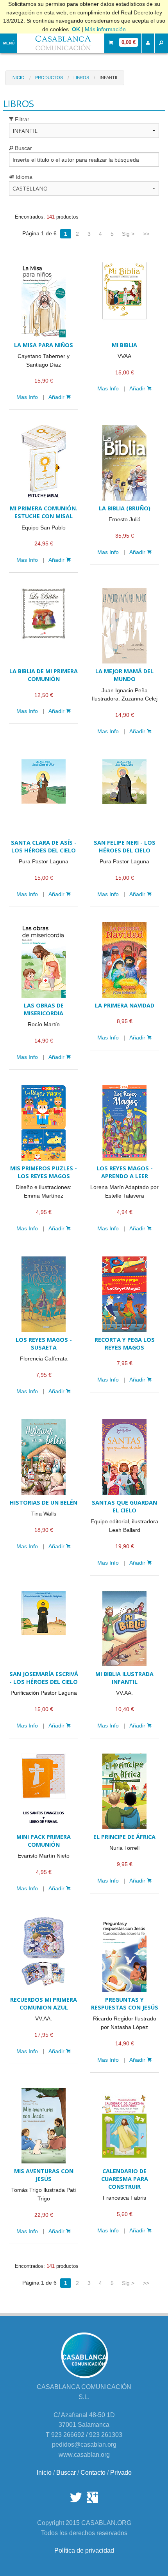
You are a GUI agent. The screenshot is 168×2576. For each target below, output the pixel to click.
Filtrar (21, 119)
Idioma (23, 177)
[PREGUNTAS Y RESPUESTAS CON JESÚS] (124, 1954)
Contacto (93, 2473)
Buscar (23, 148)
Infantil (109, 78)
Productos (49, 78)
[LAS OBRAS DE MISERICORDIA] (44, 960)
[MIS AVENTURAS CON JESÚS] (44, 2126)
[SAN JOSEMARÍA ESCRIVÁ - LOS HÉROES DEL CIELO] (44, 1629)
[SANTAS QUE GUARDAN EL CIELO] (124, 1457)
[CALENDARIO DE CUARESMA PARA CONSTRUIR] (124, 2126)
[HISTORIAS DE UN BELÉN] (44, 1457)
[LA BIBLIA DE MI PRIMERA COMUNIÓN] (44, 626)
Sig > (128, 234)
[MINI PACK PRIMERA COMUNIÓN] (44, 1791)
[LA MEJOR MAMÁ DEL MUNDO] (124, 626)
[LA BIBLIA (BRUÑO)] (124, 463)
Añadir (57, 397)
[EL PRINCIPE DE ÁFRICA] (124, 1791)
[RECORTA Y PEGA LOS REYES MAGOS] (124, 1294)
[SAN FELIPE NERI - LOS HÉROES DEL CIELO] (124, 797)
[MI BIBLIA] (124, 300)
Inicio (18, 78)
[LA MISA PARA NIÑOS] (44, 300)
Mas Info (27, 397)
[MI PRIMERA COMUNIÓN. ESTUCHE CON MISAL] (44, 463)
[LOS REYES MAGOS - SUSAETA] (44, 1294)
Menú (9, 43)
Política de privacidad (84, 2550)
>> (146, 234)
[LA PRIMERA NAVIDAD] (124, 960)
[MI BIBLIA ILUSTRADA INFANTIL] (124, 1629)
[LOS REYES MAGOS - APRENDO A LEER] (124, 1123)
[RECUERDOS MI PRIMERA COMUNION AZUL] (44, 1954)
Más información (105, 29)
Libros (81, 78)
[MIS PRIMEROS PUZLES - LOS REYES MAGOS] (44, 1123)
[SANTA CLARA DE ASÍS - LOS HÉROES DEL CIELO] (44, 797)
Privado (121, 2473)
